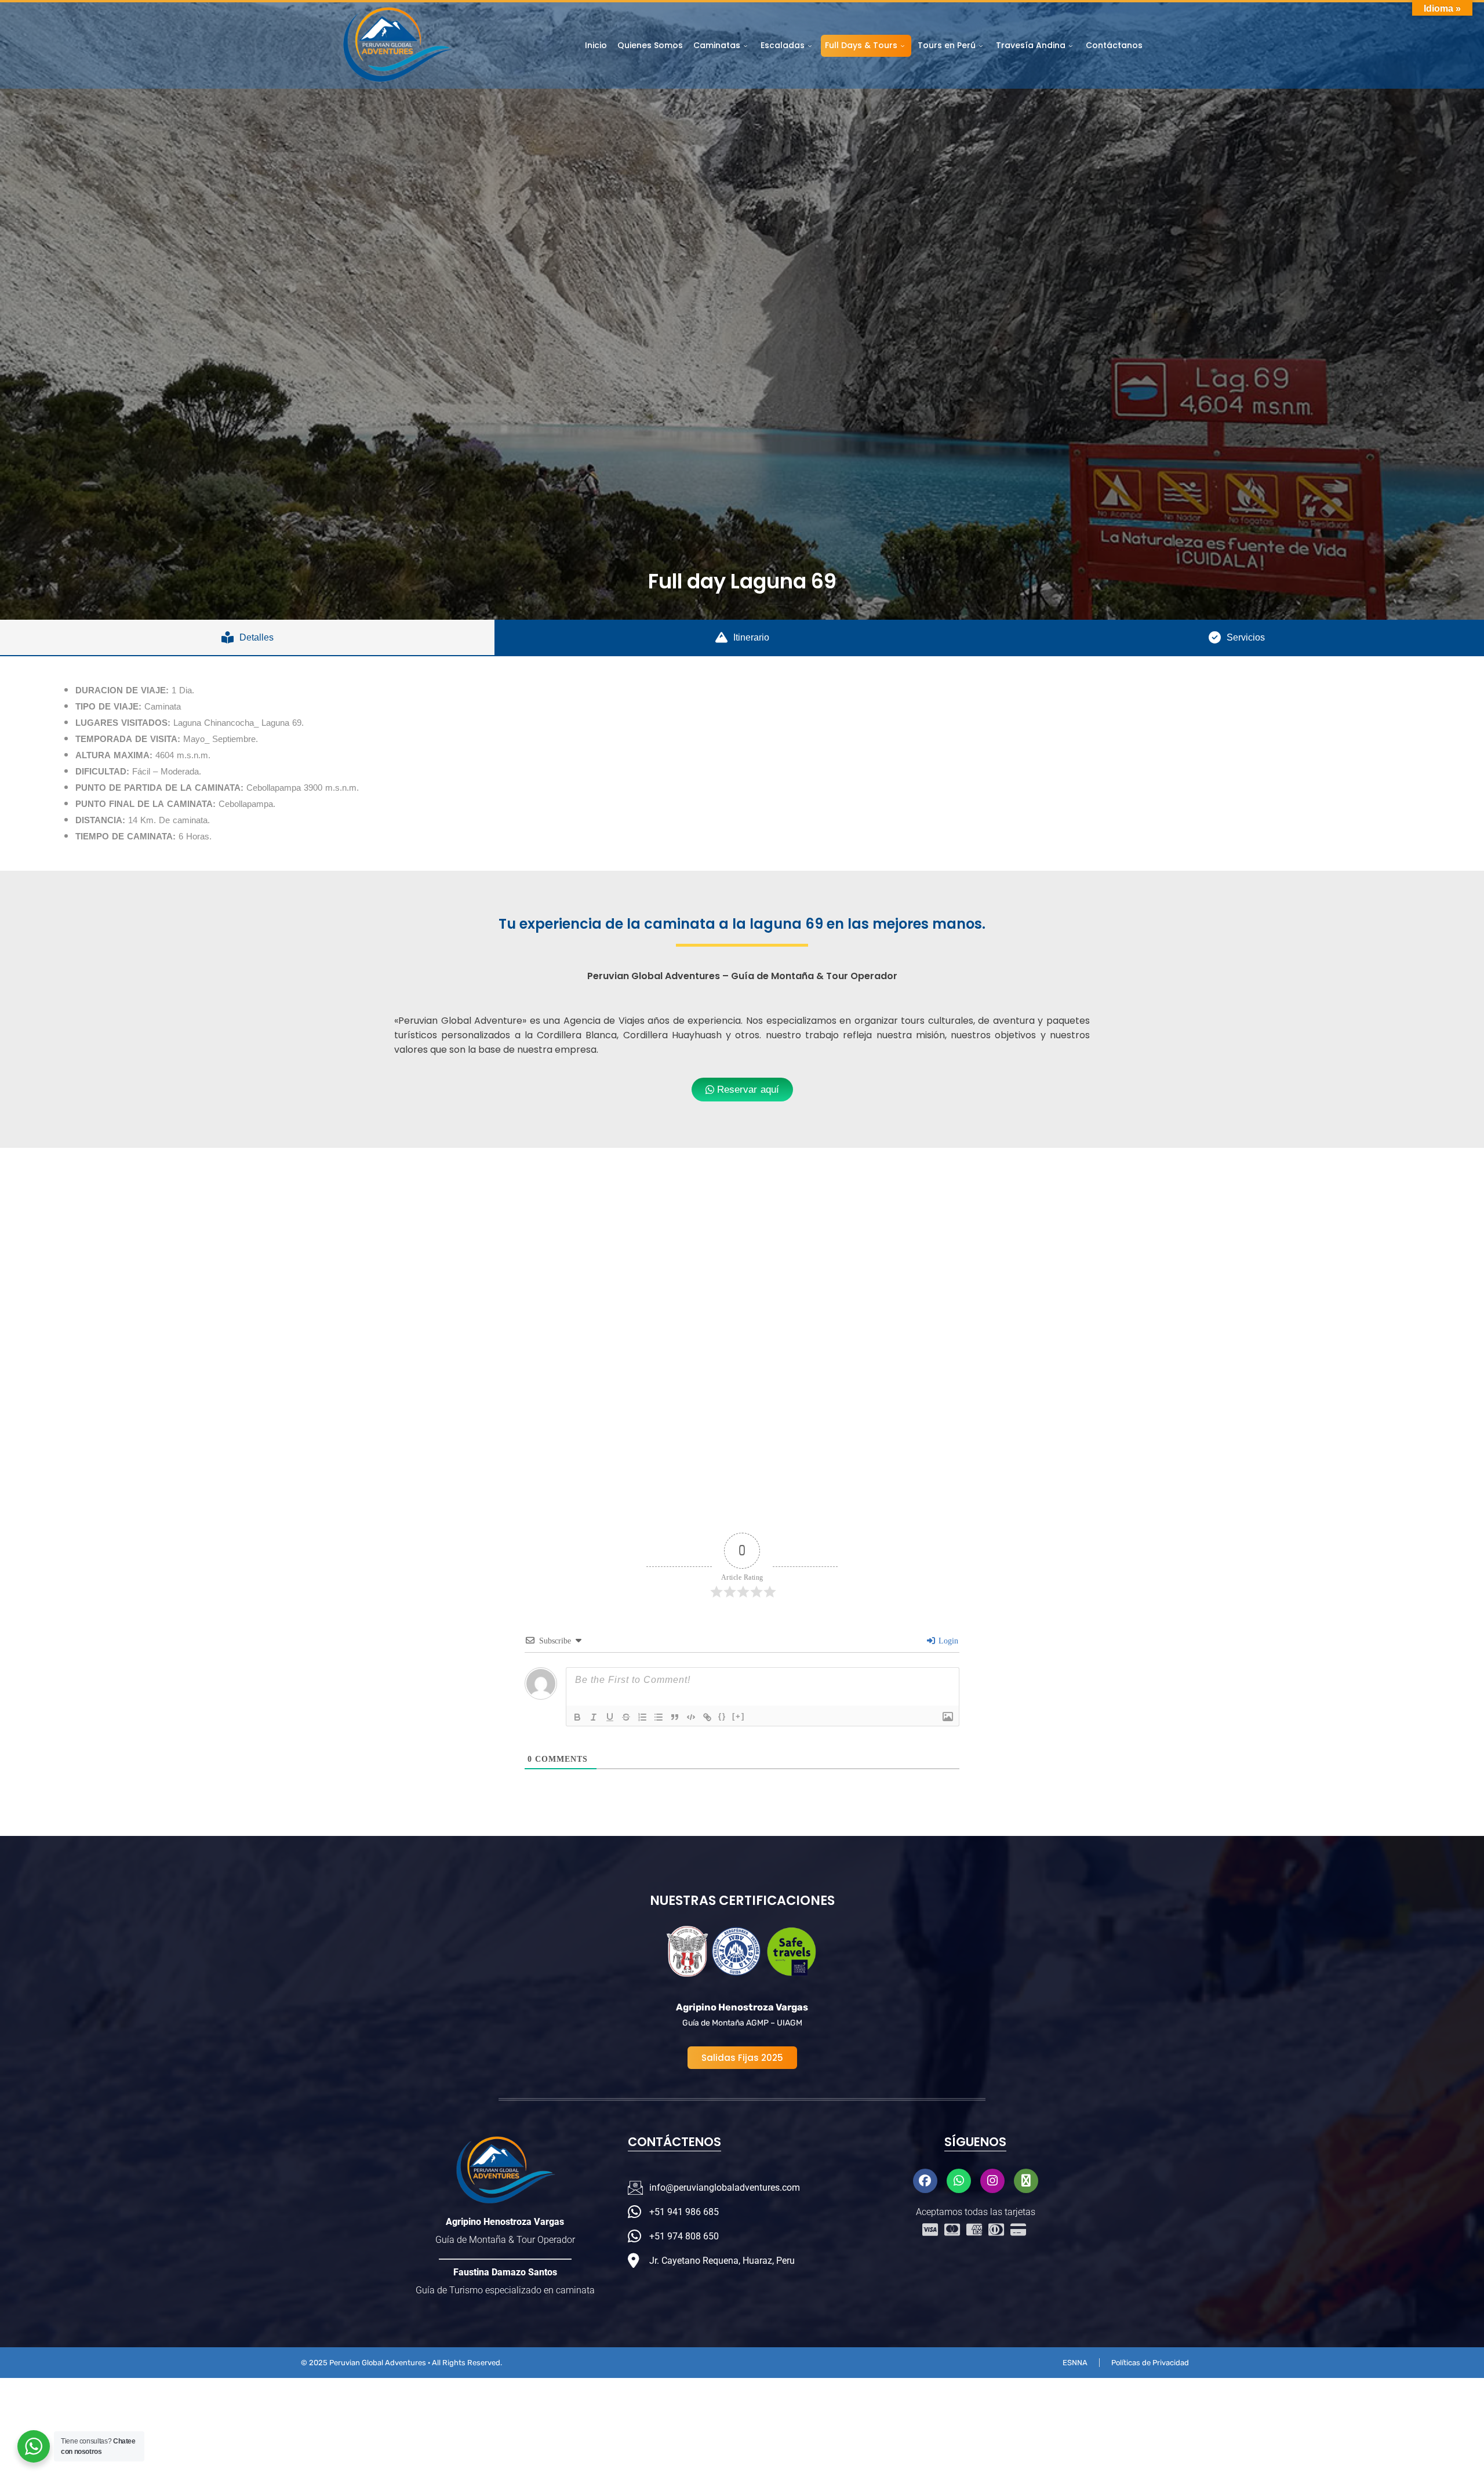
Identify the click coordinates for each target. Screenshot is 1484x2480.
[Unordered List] (659, 1717)
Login (947, 1641)
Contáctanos (1114, 45)
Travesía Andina (1031, 45)
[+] (739, 1716)
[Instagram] (992, 2181)
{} (722, 1716)
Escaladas (783, 45)
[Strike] (626, 1717)
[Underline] (610, 1717)
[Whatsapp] (959, 2181)
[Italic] (594, 1717)
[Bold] (577, 1717)
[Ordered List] (642, 1717)
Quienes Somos (650, 45)
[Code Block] (691, 1717)
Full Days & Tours (861, 45)
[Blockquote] (675, 1717)
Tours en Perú (947, 45)
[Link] (707, 1717)
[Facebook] (925, 2181)
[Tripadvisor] (1026, 2181)
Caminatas (717, 45)
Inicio (596, 45)
